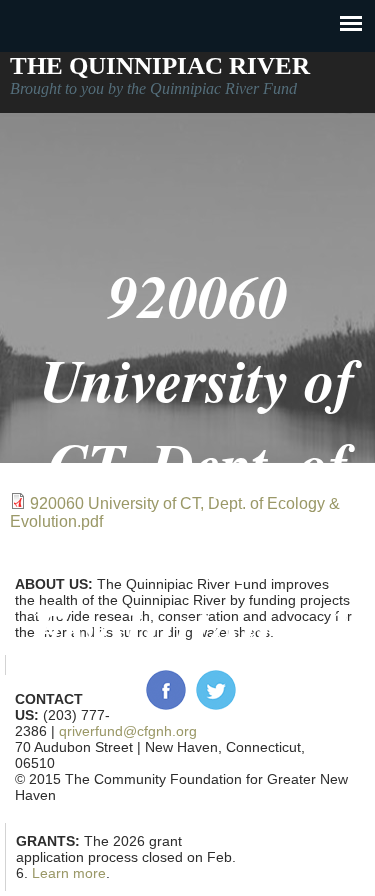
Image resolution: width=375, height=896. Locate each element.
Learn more (69, 873)
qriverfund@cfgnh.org (128, 731)
